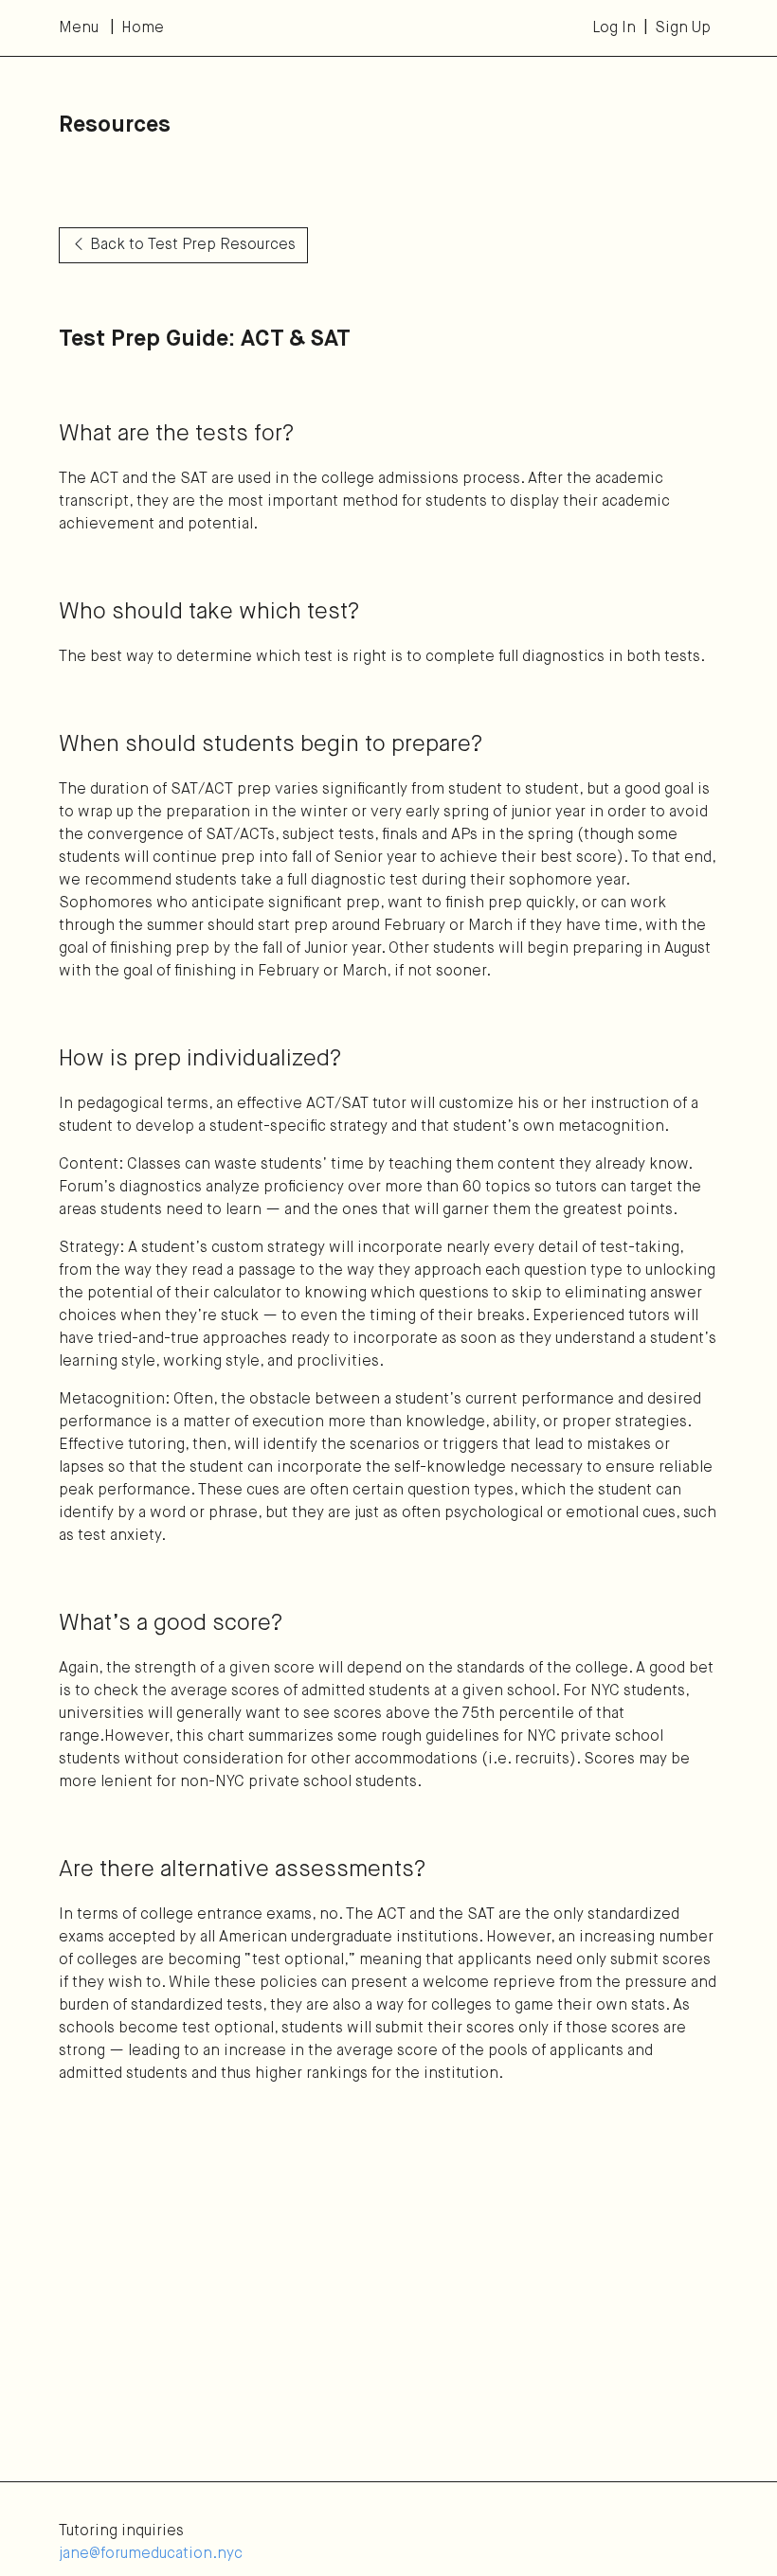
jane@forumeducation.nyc (151, 2554)
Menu (79, 28)
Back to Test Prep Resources (193, 245)
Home (143, 28)
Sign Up (683, 28)
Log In (614, 28)
